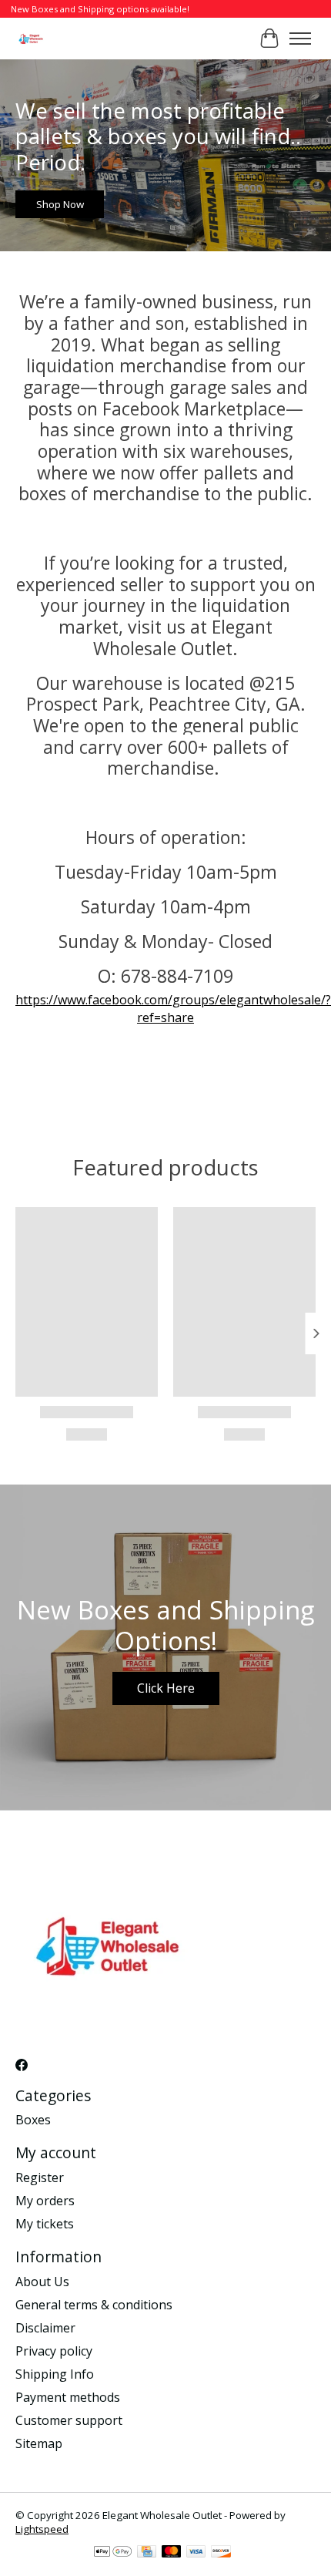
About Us (42, 2282)
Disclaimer (45, 2328)
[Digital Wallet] (113, 2553)
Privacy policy (54, 2351)
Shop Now (60, 204)
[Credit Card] (147, 2553)
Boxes (33, 2120)
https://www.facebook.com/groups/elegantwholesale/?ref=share (173, 1008)
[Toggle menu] (300, 39)
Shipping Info (55, 2374)
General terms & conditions (94, 2305)
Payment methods (68, 2397)
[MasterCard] (172, 2553)
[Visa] (196, 2553)
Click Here (166, 1688)
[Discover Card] (221, 2553)
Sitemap (39, 2443)
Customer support (69, 2420)
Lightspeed (42, 2529)
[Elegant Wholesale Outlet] (31, 38)
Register (40, 2177)
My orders (45, 2201)
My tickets (45, 2224)
